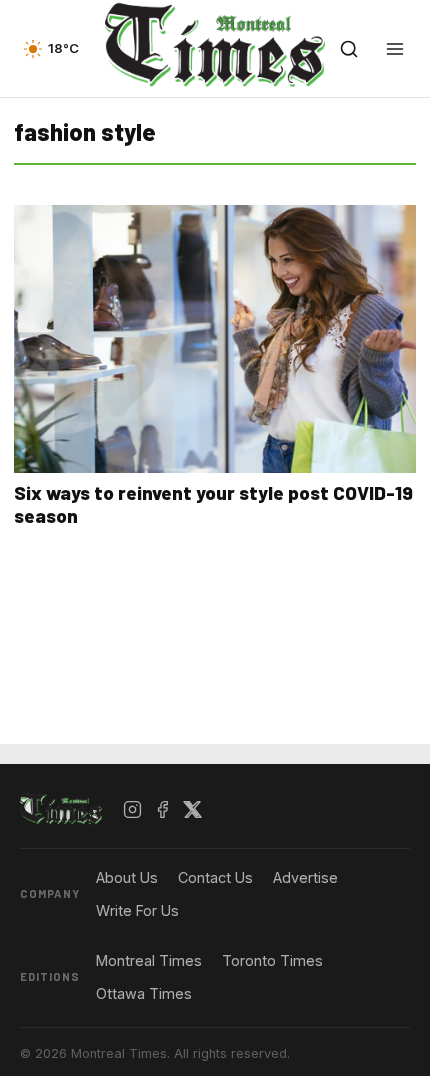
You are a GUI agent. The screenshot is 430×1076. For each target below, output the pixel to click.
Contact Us (215, 877)
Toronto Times (272, 960)
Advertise (305, 877)
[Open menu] (395, 49)
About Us (127, 877)
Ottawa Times (144, 993)
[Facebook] (163, 810)
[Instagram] (133, 810)
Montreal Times (149, 960)
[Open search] (349, 49)
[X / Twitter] (193, 810)
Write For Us (137, 910)
